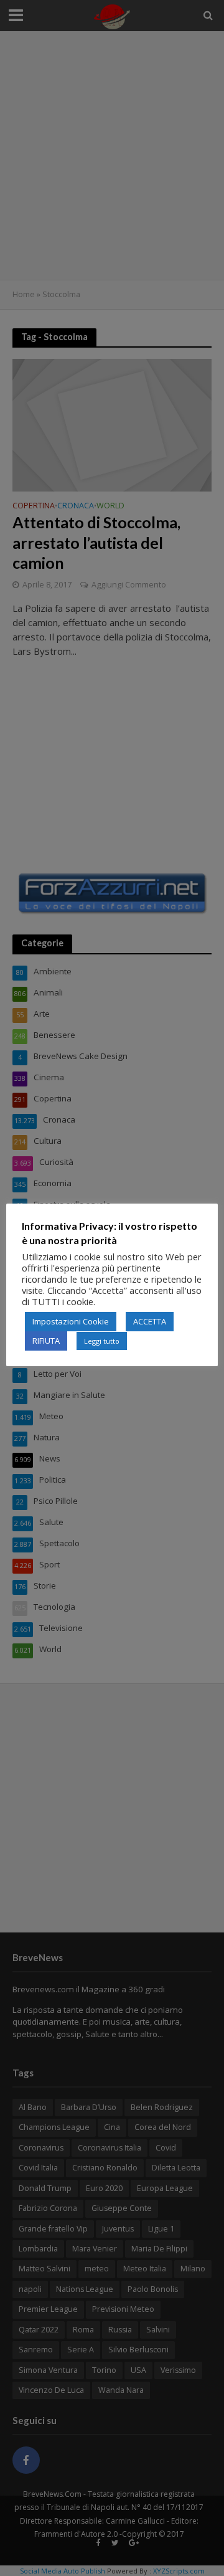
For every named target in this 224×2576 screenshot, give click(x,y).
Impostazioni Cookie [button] (71, 1321)
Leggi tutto (102, 1341)
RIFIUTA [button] (46, 1341)
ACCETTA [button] (150, 1321)
